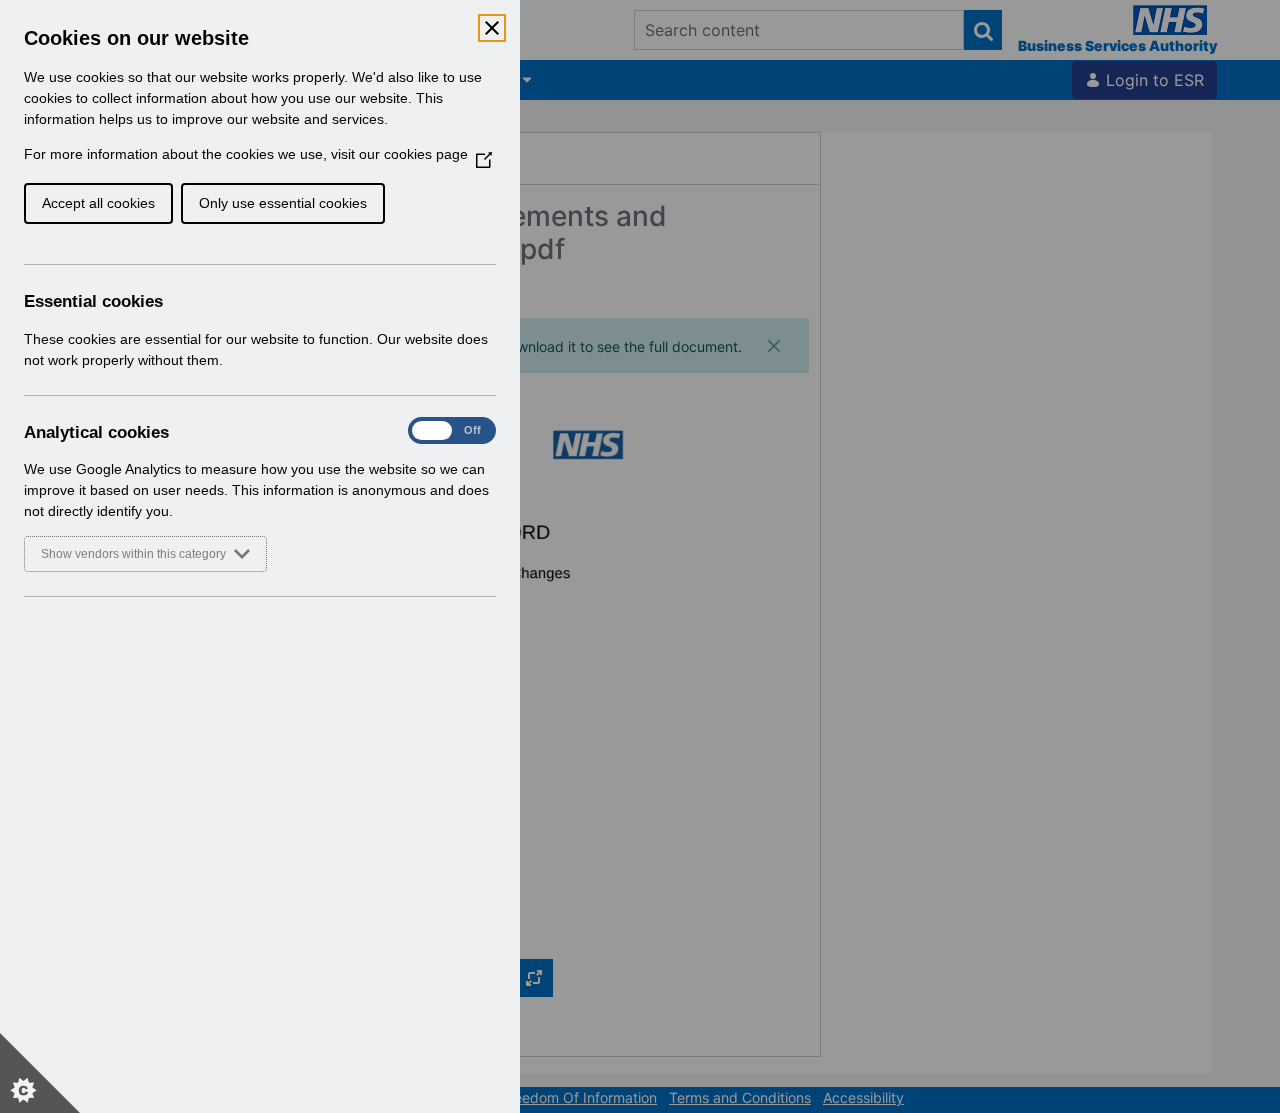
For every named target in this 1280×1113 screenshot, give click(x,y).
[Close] (492, 28)
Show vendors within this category (133, 554)
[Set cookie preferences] (40, 1073)
